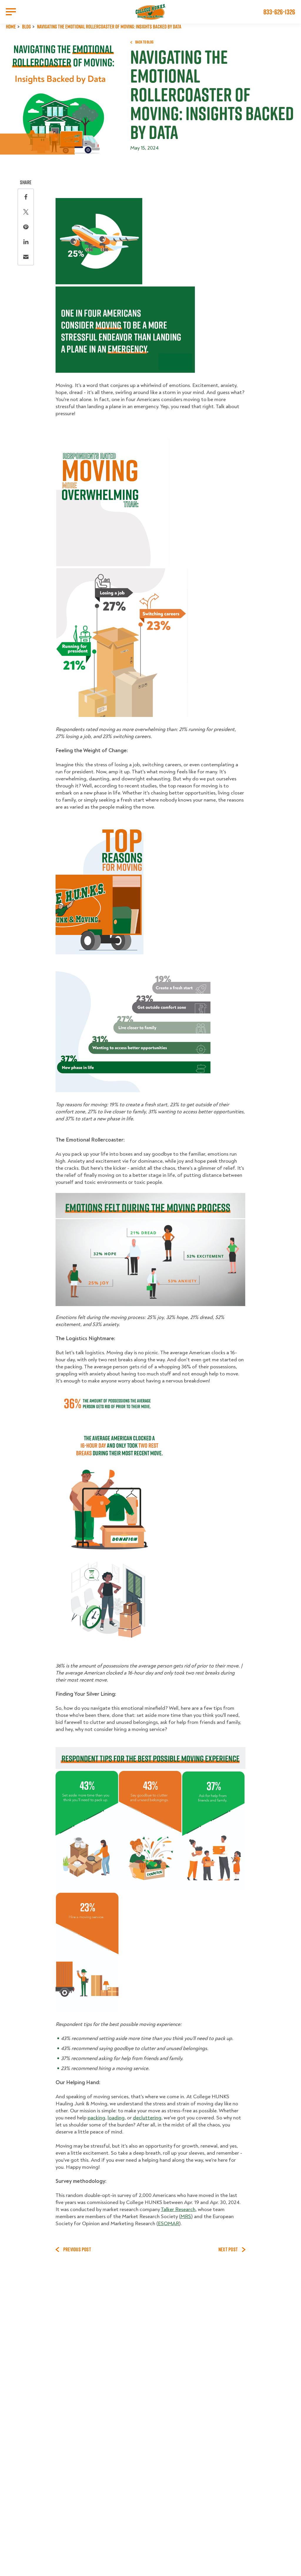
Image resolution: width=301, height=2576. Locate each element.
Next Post (228, 2250)
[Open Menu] (11, 12)
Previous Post (77, 2250)
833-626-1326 (279, 12)
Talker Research (178, 2209)
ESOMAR (168, 2224)
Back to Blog (144, 42)
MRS (186, 2217)
